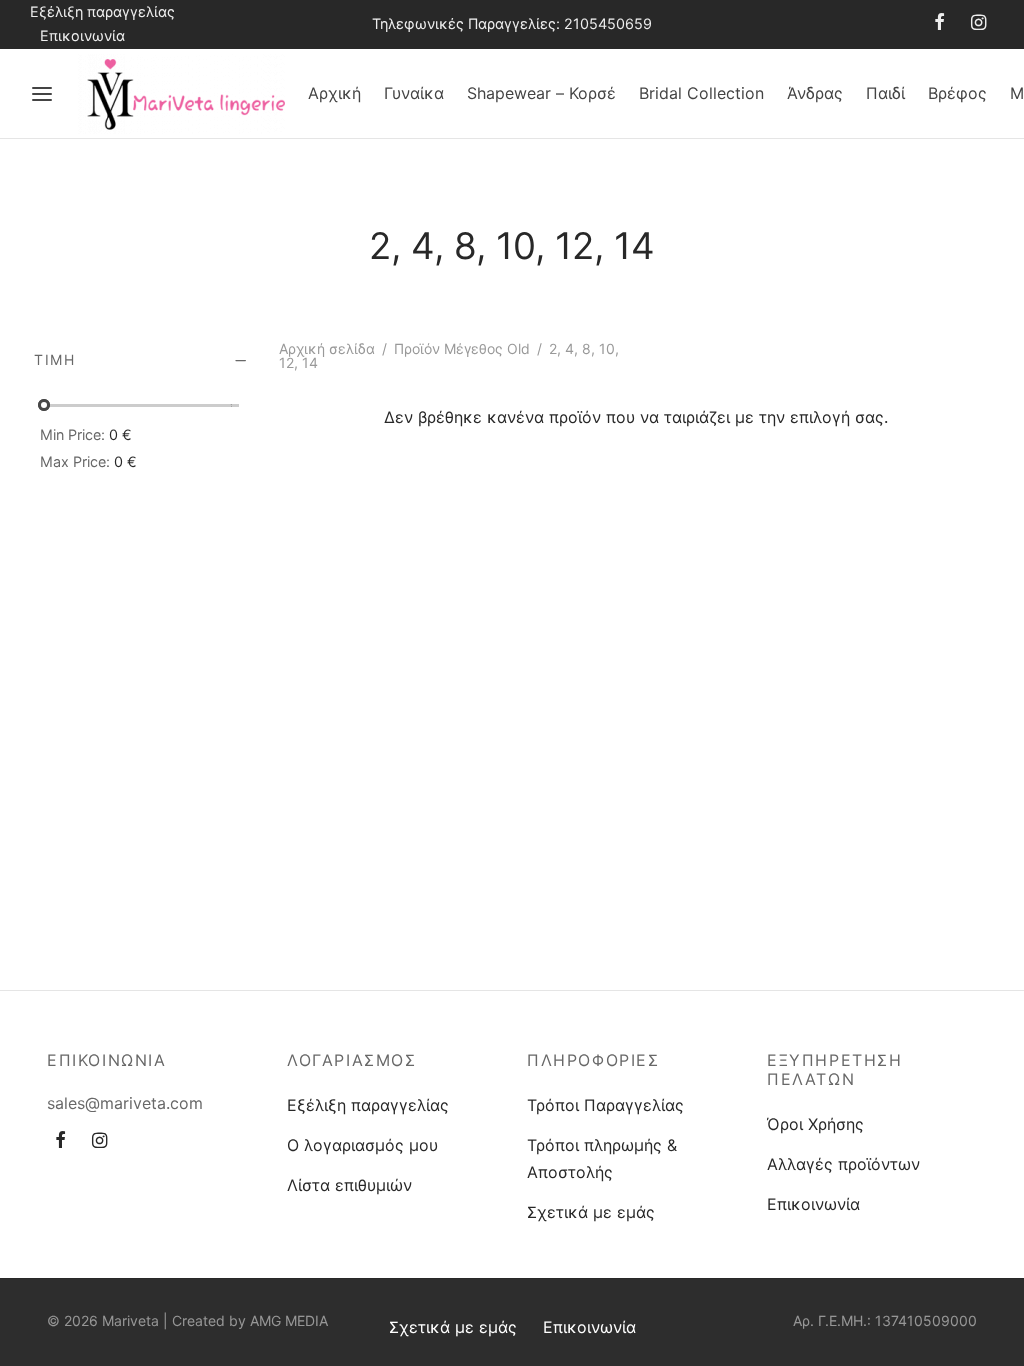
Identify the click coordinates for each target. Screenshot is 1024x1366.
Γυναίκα (414, 93)
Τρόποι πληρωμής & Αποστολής (602, 1158)
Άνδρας (815, 93)
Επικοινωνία (82, 35)
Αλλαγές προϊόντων (843, 1164)
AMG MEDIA (289, 1320)
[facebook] (939, 23)
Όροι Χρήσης (815, 1124)
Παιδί (885, 93)
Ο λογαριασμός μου (362, 1145)
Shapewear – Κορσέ (541, 93)
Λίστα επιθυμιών (349, 1185)
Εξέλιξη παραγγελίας (102, 11)
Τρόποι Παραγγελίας (605, 1105)
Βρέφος (957, 93)
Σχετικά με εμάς (591, 1212)
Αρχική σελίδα (327, 348)
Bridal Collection (701, 93)
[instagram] (978, 23)
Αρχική (334, 93)
